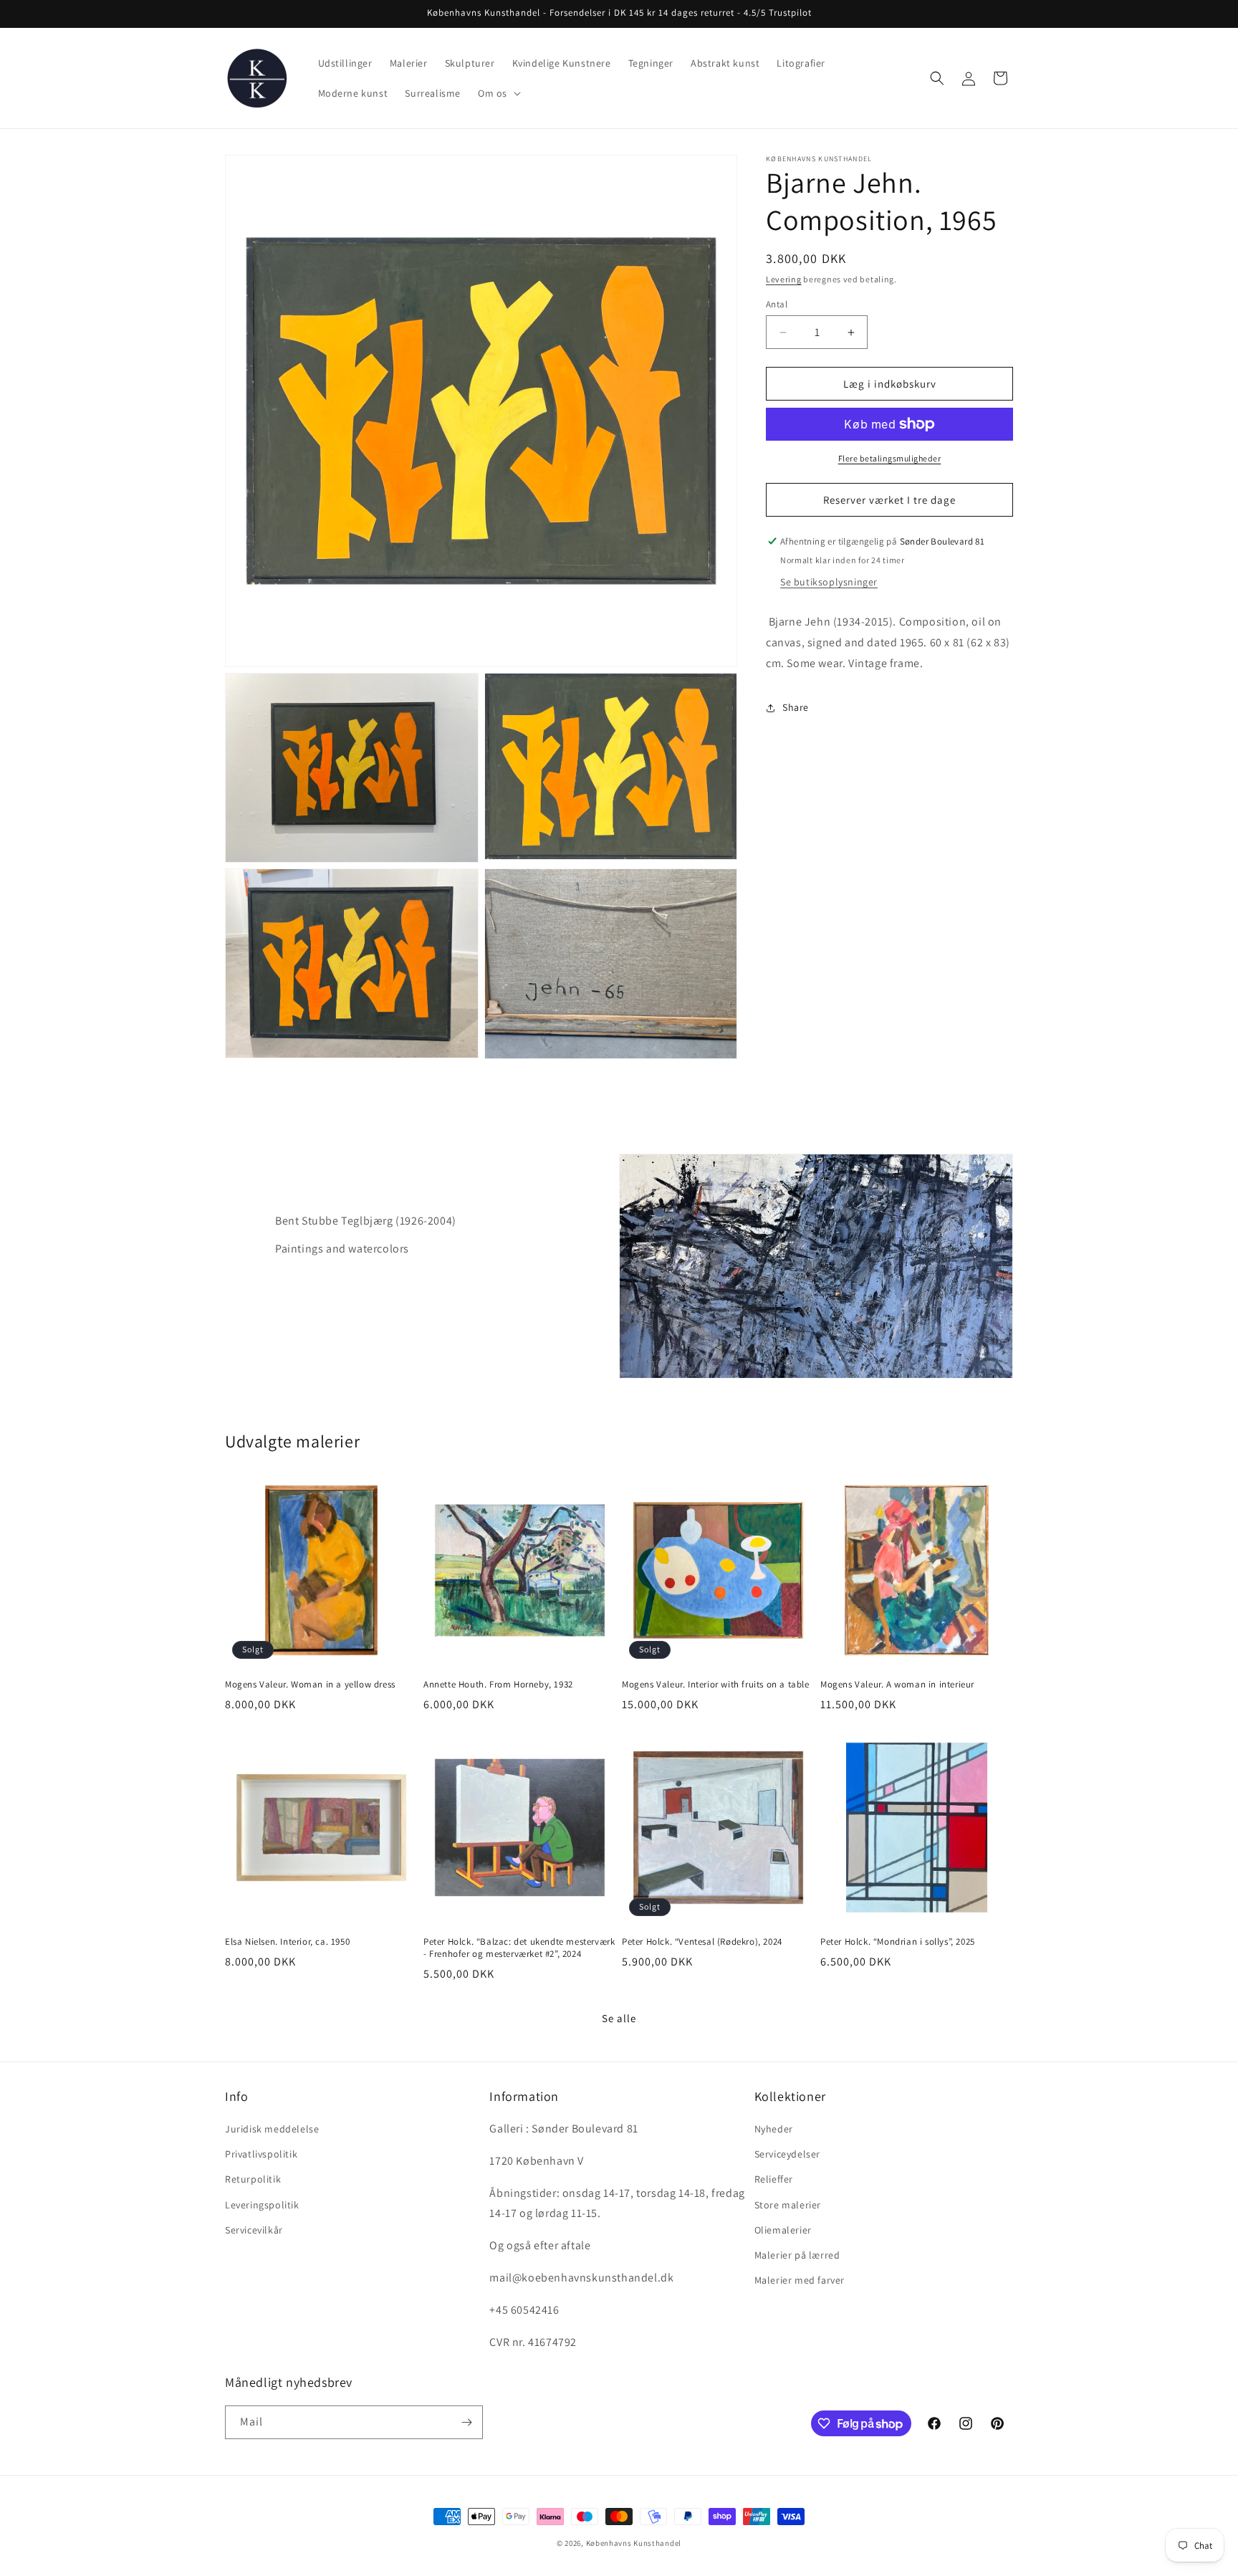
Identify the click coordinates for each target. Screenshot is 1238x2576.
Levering (784, 279)
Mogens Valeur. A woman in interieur (897, 1685)
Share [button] (796, 707)
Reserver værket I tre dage (889, 500)
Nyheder (774, 2129)
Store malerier (788, 2205)
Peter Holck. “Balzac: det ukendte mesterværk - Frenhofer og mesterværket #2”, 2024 (519, 1948)
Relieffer (774, 2179)
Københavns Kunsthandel (634, 2543)
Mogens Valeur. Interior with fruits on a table (716, 1685)
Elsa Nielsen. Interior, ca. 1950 (287, 1942)
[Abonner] (466, 2422)
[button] (498, 93)
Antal (777, 304)
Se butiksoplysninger (829, 582)
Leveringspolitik (262, 2205)
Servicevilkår (254, 2230)
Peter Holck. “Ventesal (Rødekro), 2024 (702, 1942)
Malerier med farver (800, 2280)
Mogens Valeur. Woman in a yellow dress (310, 1685)
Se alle (619, 2018)
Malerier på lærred (797, 2255)
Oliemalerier (783, 2230)
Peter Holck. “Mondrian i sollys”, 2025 (898, 1942)
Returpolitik (253, 2179)
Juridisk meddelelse (272, 2129)
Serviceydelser (787, 2154)
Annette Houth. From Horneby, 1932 (498, 1685)
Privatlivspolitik (261, 2154)
